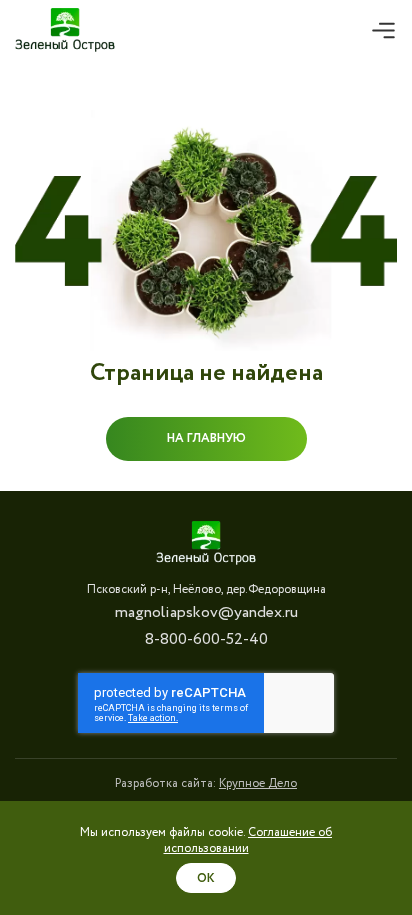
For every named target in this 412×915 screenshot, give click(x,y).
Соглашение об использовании (248, 840)
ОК (206, 878)
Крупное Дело (258, 783)
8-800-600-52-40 (206, 639)
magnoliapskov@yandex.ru (206, 612)
